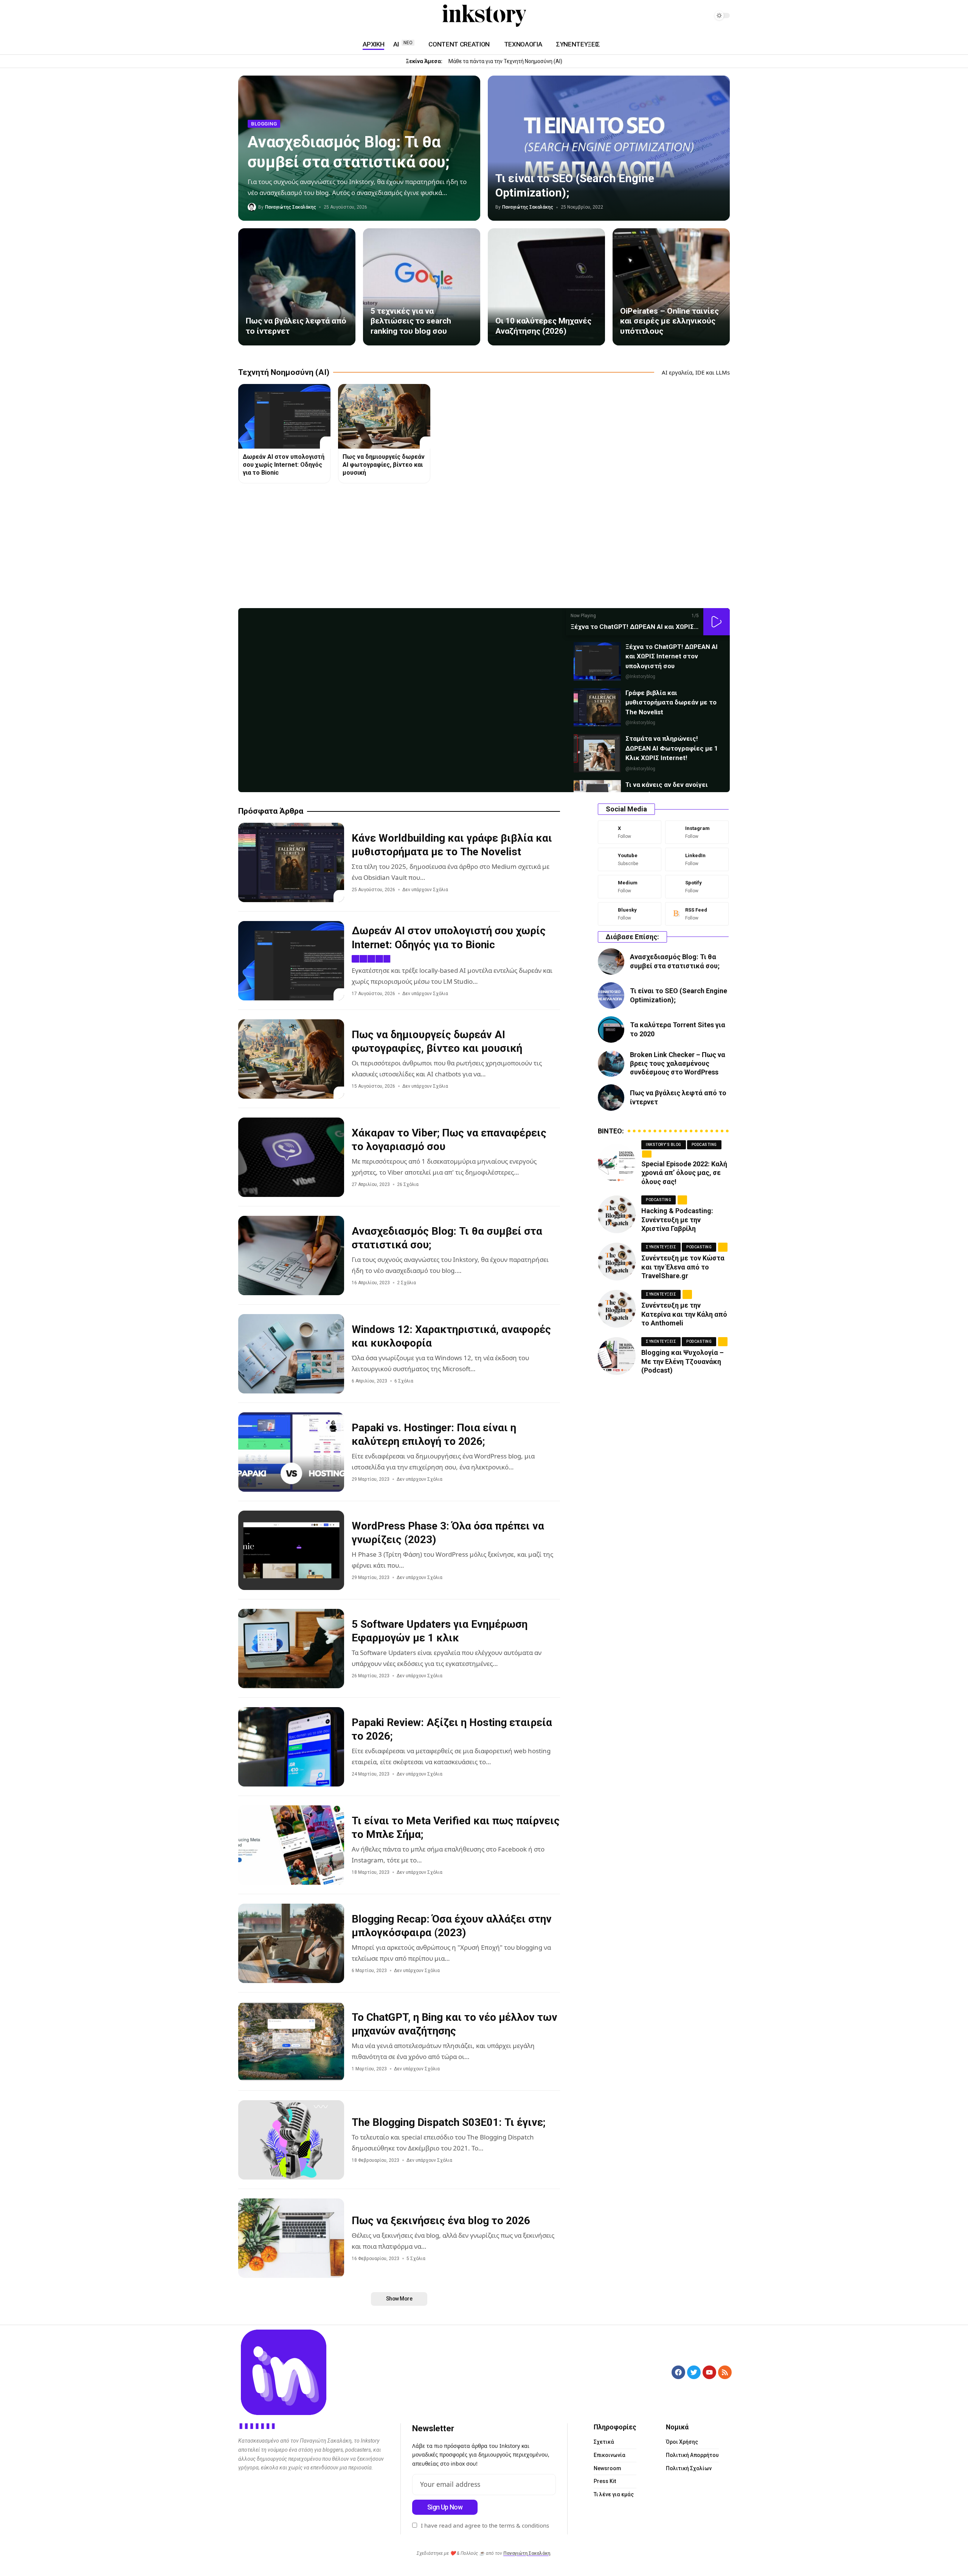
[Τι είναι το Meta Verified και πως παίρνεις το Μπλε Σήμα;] (291, 1845)
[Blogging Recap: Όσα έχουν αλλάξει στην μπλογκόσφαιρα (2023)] (291, 1943)
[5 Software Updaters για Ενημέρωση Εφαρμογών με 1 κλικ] (291, 1649)
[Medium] (270, 16)
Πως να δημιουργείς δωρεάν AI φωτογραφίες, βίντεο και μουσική (384, 465)
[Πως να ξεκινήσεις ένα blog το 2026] (291, 2238)
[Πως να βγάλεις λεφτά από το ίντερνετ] (297, 287)
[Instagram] (252, 16)
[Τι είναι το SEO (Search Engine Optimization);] (609, 148)
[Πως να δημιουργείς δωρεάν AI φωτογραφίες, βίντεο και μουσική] (384, 416)
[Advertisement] (465, 548)
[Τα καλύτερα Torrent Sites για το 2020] (611, 1029)
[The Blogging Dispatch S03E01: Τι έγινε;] (291, 2140)
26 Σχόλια (408, 1184)
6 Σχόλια (404, 1381)
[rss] (697, 914)
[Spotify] (279, 16)
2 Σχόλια (406, 1283)
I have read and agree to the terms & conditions (485, 2525)
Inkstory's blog (664, 1145)
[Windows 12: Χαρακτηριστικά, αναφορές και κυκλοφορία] (291, 1354)
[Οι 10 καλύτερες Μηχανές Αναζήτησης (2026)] (546, 287)
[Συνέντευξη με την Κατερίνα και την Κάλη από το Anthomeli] (617, 1309)
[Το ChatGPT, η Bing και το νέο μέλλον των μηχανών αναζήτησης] (291, 2042)
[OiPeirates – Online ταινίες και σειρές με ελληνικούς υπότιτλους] (671, 287)
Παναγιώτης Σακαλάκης (291, 207)
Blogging (264, 124)
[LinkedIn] (261, 16)
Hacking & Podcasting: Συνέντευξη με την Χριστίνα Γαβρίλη (677, 1220)
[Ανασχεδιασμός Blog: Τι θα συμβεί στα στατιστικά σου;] (291, 1255)
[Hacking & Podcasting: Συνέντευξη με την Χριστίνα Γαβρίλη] (617, 1214)
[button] (717, 622)
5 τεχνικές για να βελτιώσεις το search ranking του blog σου (411, 321)
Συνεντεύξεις (661, 1247)
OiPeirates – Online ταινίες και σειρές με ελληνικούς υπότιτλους (669, 321)
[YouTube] (243, 16)
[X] (630, 832)
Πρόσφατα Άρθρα (271, 811)
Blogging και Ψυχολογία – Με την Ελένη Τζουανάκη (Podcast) (683, 1361)
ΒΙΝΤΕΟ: (611, 1131)
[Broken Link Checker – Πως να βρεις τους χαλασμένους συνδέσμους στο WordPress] (611, 1064)
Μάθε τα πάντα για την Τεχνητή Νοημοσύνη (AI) (505, 61)
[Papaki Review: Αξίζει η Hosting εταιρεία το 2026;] (291, 1747)
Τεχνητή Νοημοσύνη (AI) (284, 372)
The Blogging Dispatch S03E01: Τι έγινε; (448, 2122)
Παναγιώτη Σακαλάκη (527, 2553)
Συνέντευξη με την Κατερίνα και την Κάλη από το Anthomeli (684, 1314)
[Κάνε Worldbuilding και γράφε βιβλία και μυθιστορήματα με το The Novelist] (291, 862)
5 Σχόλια (416, 2259)
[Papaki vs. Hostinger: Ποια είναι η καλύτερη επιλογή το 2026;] (291, 1452)
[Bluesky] (630, 914)
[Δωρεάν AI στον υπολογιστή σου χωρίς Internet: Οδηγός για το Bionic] (284, 416)
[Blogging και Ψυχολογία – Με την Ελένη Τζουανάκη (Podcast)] (617, 1356)
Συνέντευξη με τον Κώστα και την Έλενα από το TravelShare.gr (683, 1267)
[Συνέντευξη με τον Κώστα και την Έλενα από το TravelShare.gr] (617, 1262)
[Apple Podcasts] (288, 16)
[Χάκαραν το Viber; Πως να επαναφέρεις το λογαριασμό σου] (291, 1157)
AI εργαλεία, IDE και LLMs (696, 372)
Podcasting (704, 1145)
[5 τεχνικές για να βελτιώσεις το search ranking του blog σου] (422, 287)
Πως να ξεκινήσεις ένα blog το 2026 (441, 2221)
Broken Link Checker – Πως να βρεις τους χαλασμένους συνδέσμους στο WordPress (678, 1064)
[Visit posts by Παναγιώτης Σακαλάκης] (252, 207)
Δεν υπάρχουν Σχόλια (425, 890)
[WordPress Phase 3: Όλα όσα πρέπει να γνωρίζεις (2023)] (291, 1550)
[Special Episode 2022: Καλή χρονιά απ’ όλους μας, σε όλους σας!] (617, 1163)
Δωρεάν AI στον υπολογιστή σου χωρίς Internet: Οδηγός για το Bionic (284, 465)
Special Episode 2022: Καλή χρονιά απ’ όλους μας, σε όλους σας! (684, 1173)
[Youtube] (630, 859)
